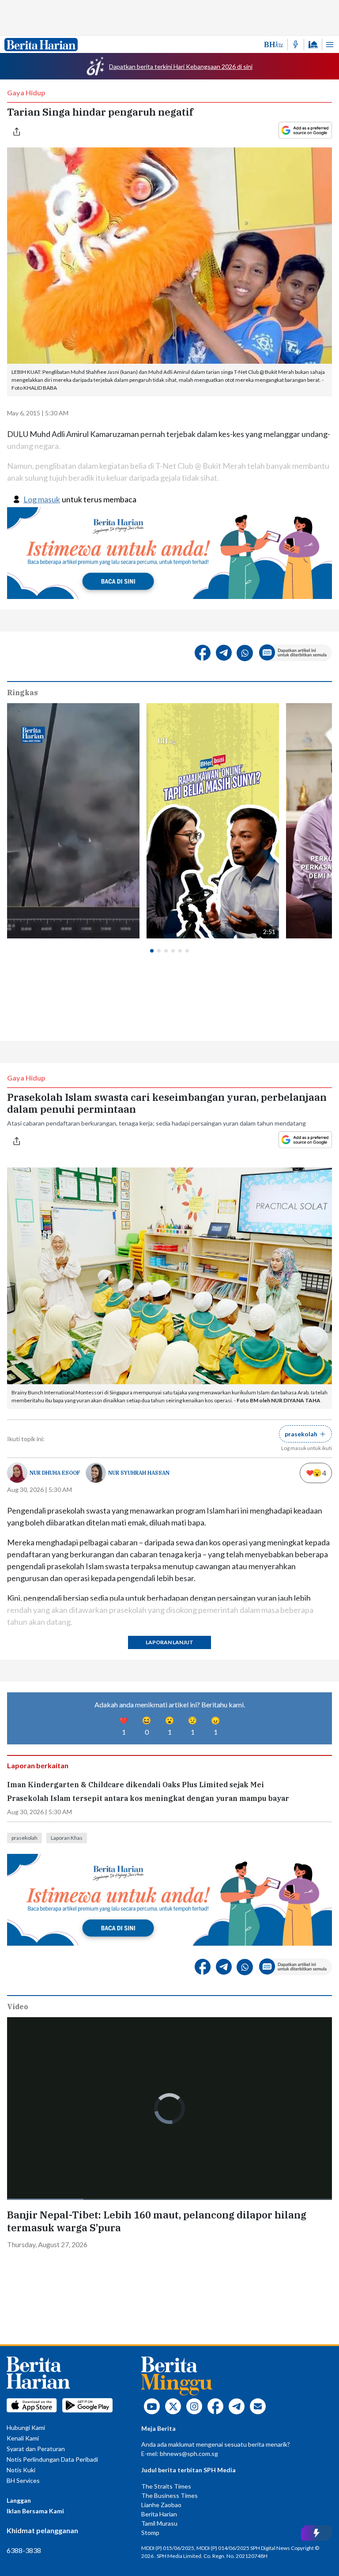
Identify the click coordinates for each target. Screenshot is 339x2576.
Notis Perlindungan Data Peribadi (52, 2459)
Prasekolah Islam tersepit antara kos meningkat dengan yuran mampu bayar (148, 1798)
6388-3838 (24, 2550)
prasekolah (24, 1838)
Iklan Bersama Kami (35, 2511)
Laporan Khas (67, 1838)
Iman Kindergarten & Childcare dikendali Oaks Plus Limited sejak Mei (136, 1785)
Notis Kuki (21, 2470)
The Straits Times (166, 2486)
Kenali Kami (23, 2438)
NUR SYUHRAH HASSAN (139, 1473)
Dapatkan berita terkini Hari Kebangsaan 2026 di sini (181, 66)
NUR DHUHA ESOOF (55, 1473)
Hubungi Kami (26, 2427)
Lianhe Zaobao (161, 2505)
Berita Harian (159, 2514)
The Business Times (169, 2495)
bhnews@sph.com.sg (189, 2454)
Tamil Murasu (159, 2523)
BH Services (23, 2480)
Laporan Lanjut (169, 1642)
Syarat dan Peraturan (36, 2449)
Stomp (150, 2533)
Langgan (19, 2500)
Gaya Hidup (26, 92)
